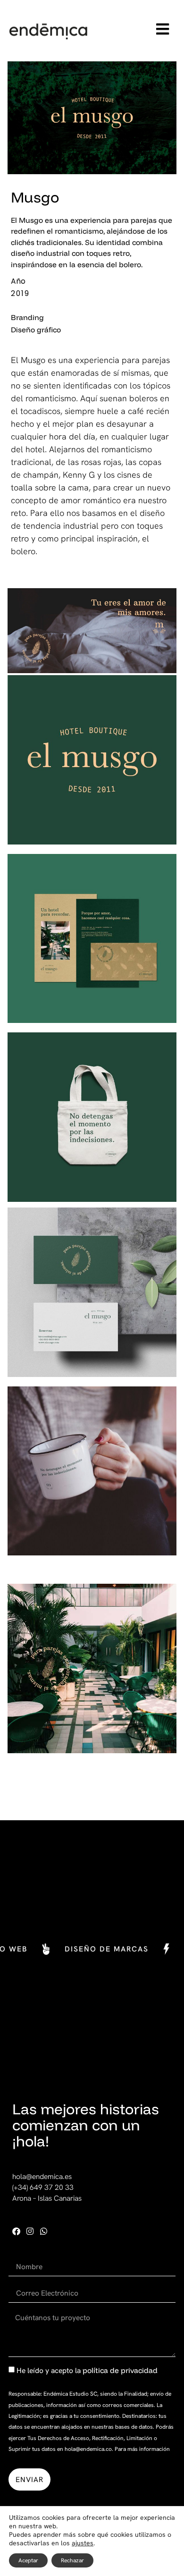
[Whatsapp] (44, 2231)
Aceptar (28, 2560)
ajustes (83, 2543)
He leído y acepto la (87, 2370)
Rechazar (72, 2560)
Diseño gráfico (36, 329)
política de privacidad (120, 2370)
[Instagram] (30, 2231)
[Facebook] (16, 2231)
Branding (27, 317)
